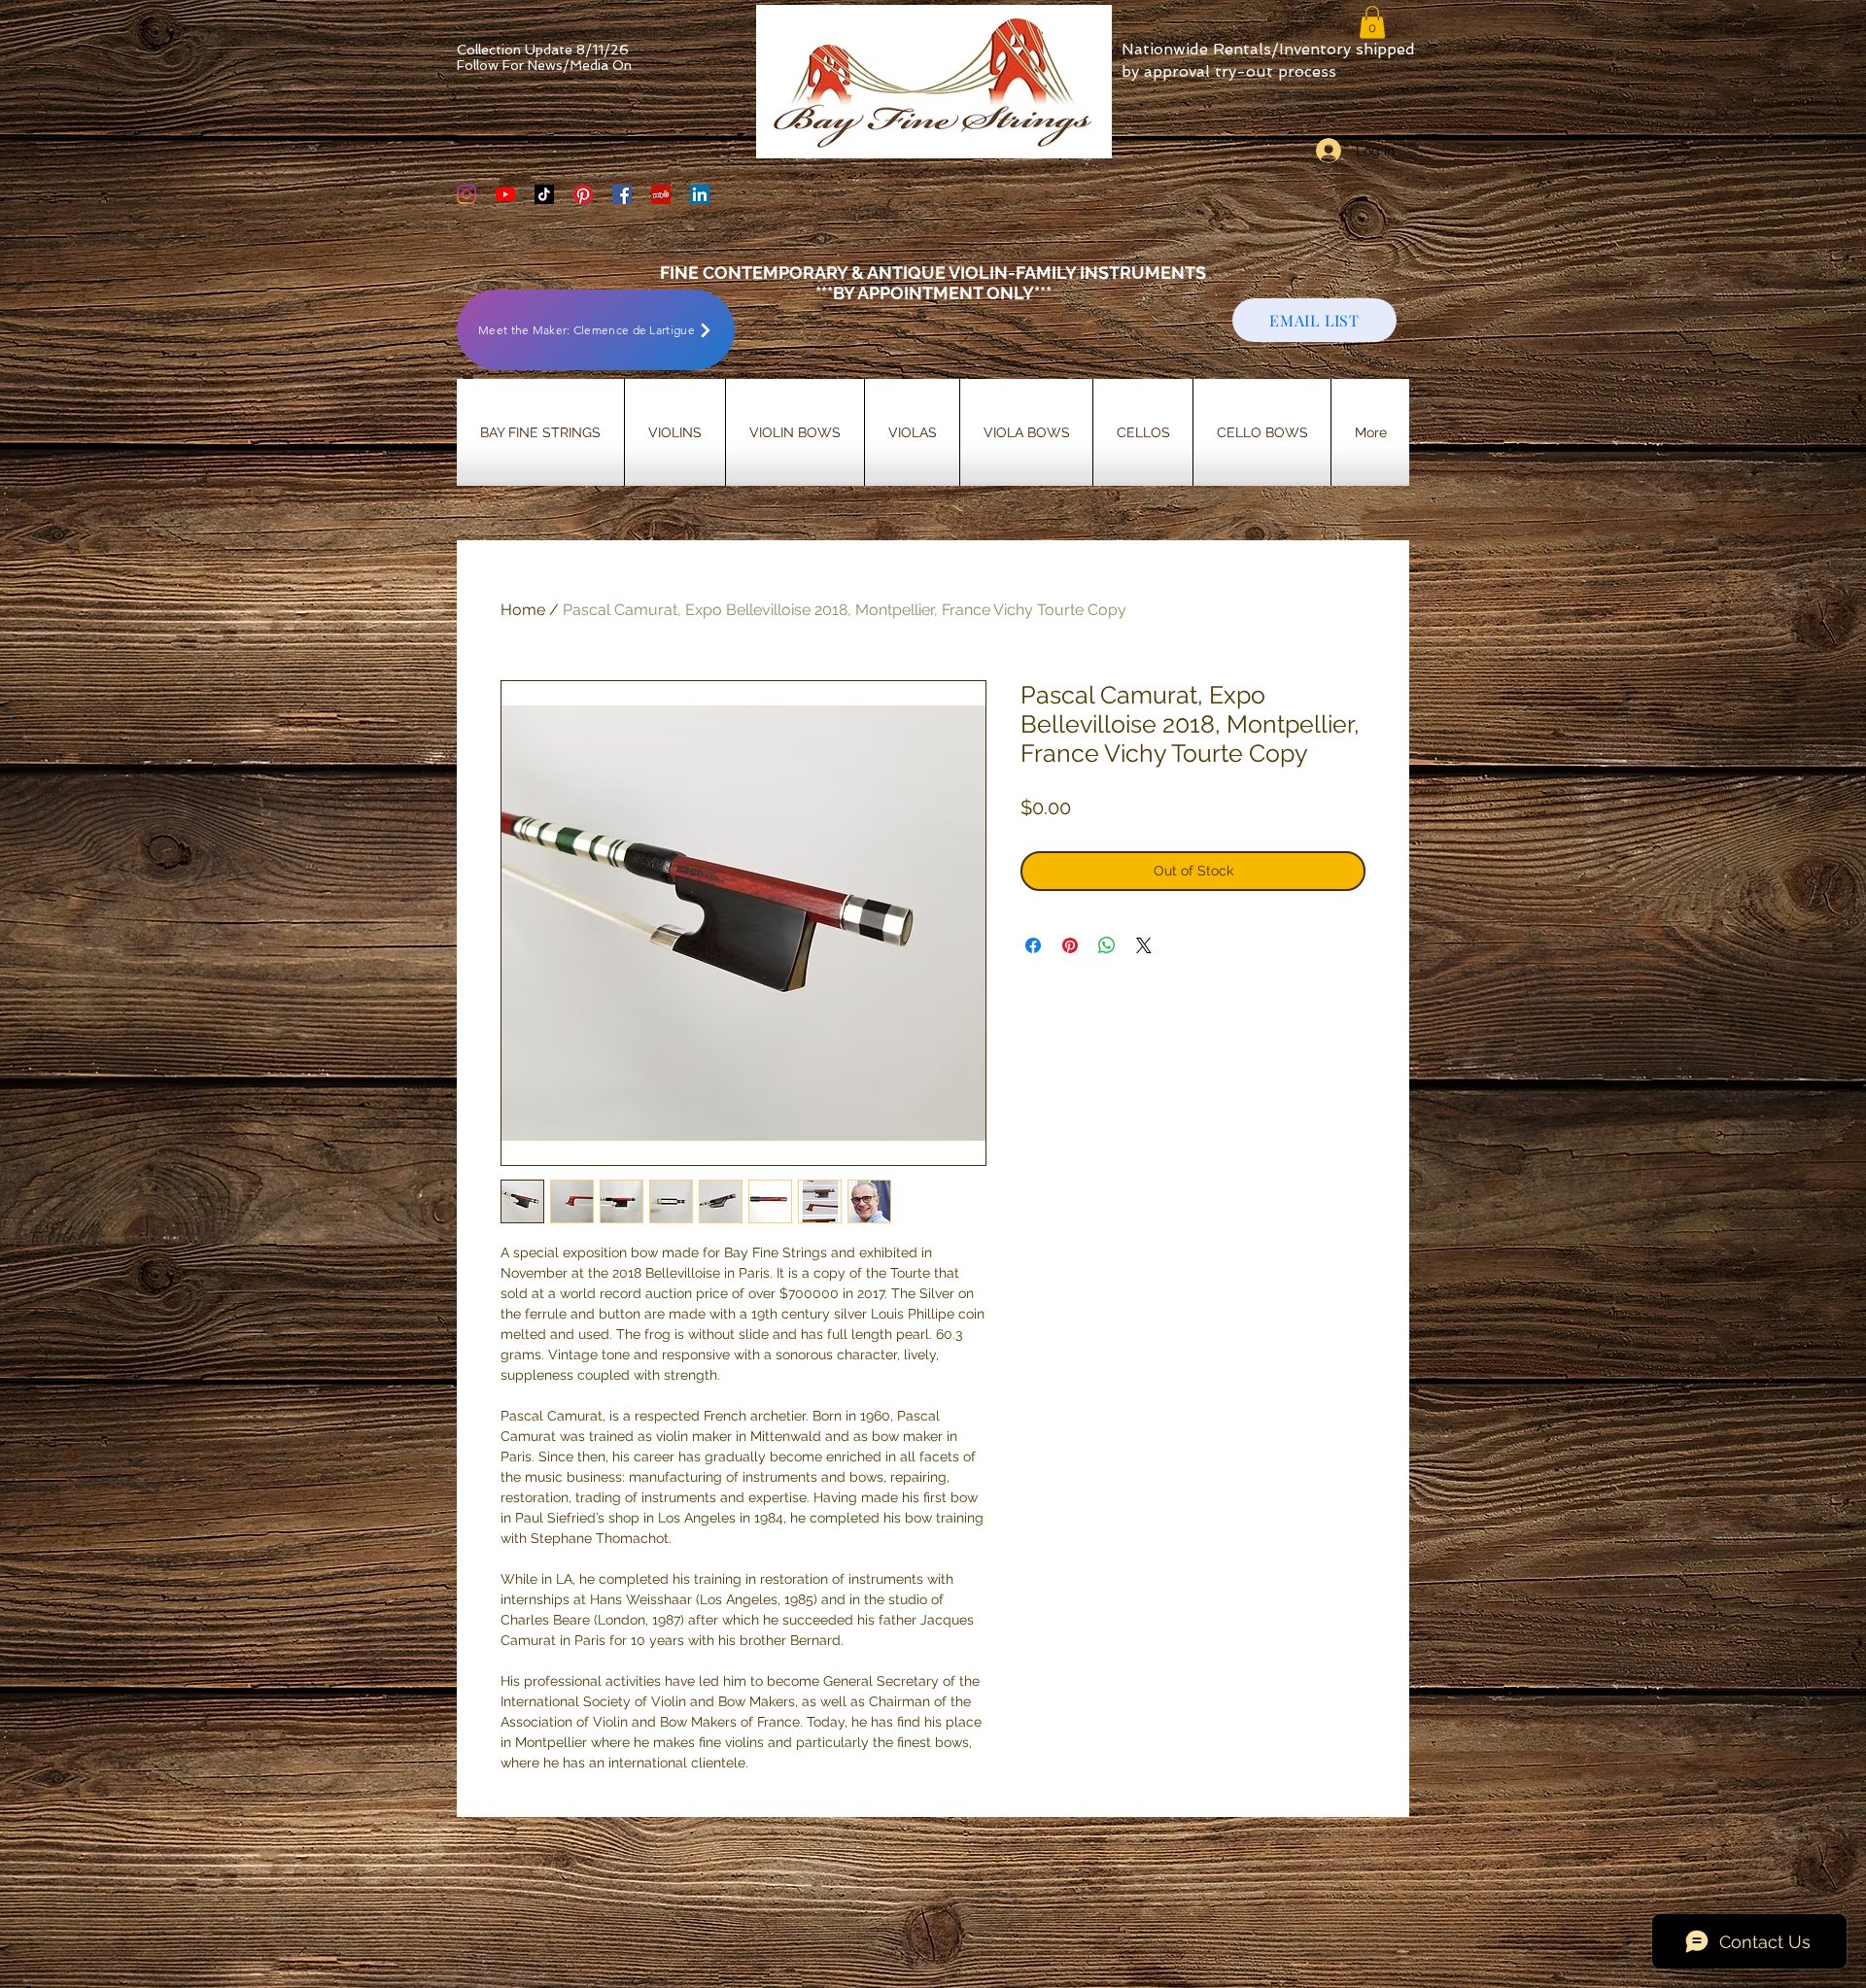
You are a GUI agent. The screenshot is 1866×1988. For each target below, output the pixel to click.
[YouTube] (505, 194)
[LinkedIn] (700, 194)
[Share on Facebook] (1033, 945)
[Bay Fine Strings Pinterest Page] (583, 194)
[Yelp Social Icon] (661, 194)
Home (523, 610)
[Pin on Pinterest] (1070, 945)
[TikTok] (544, 194)
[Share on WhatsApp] (1107, 945)
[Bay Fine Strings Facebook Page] (622, 194)
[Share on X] (1144, 945)
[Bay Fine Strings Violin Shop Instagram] (466, 194)
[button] (1372, 22)
